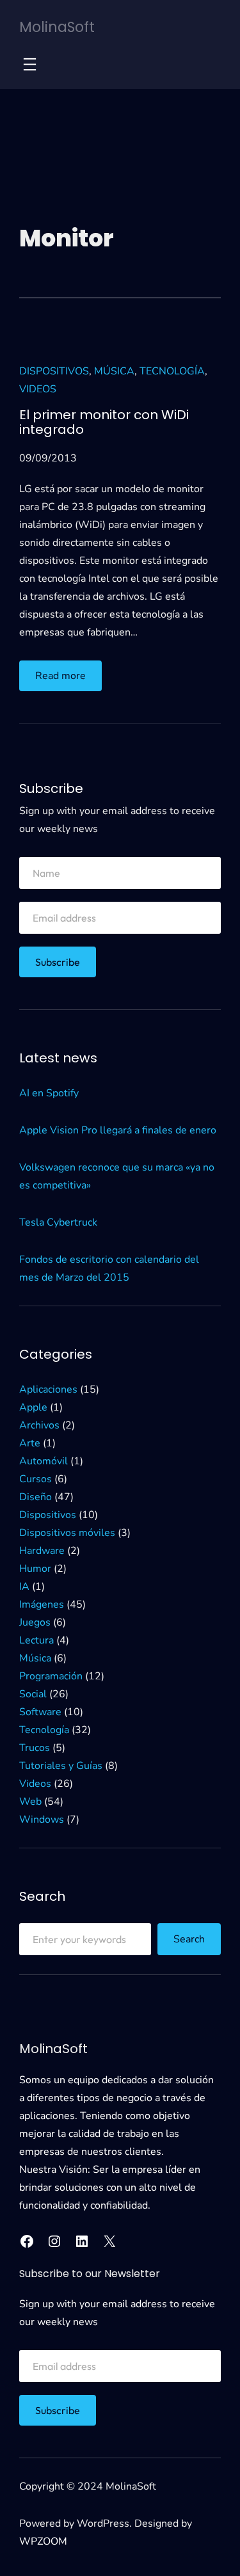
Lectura (36, 1640)
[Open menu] (30, 64)
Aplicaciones (48, 1389)
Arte (30, 1443)
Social (33, 1694)
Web (30, 1802)
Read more (68, 680)
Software (40, 1712)
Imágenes (42, 1604)
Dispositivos (54, 371)
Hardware (42, 1551)
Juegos (35, 1622)
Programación (51, 1676)
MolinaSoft (57, 27)
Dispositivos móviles (67, 1533)
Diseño (36, 1497)
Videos (38, 389)
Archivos (39, 1425)
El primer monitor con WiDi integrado (104, 422)
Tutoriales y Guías (61, 1766)
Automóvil (44, 1461)
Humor (35, 1569)
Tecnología (172, 371)
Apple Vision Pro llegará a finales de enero (118, 1130)
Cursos (36, 1479)
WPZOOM (43, 2541)
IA (24, 1587)
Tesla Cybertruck (58, 1222)
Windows (42, 1820)
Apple (33, 1407)
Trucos (35, 1748)
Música (114, 371)
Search (189, 1939)
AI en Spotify (49, 1093)
